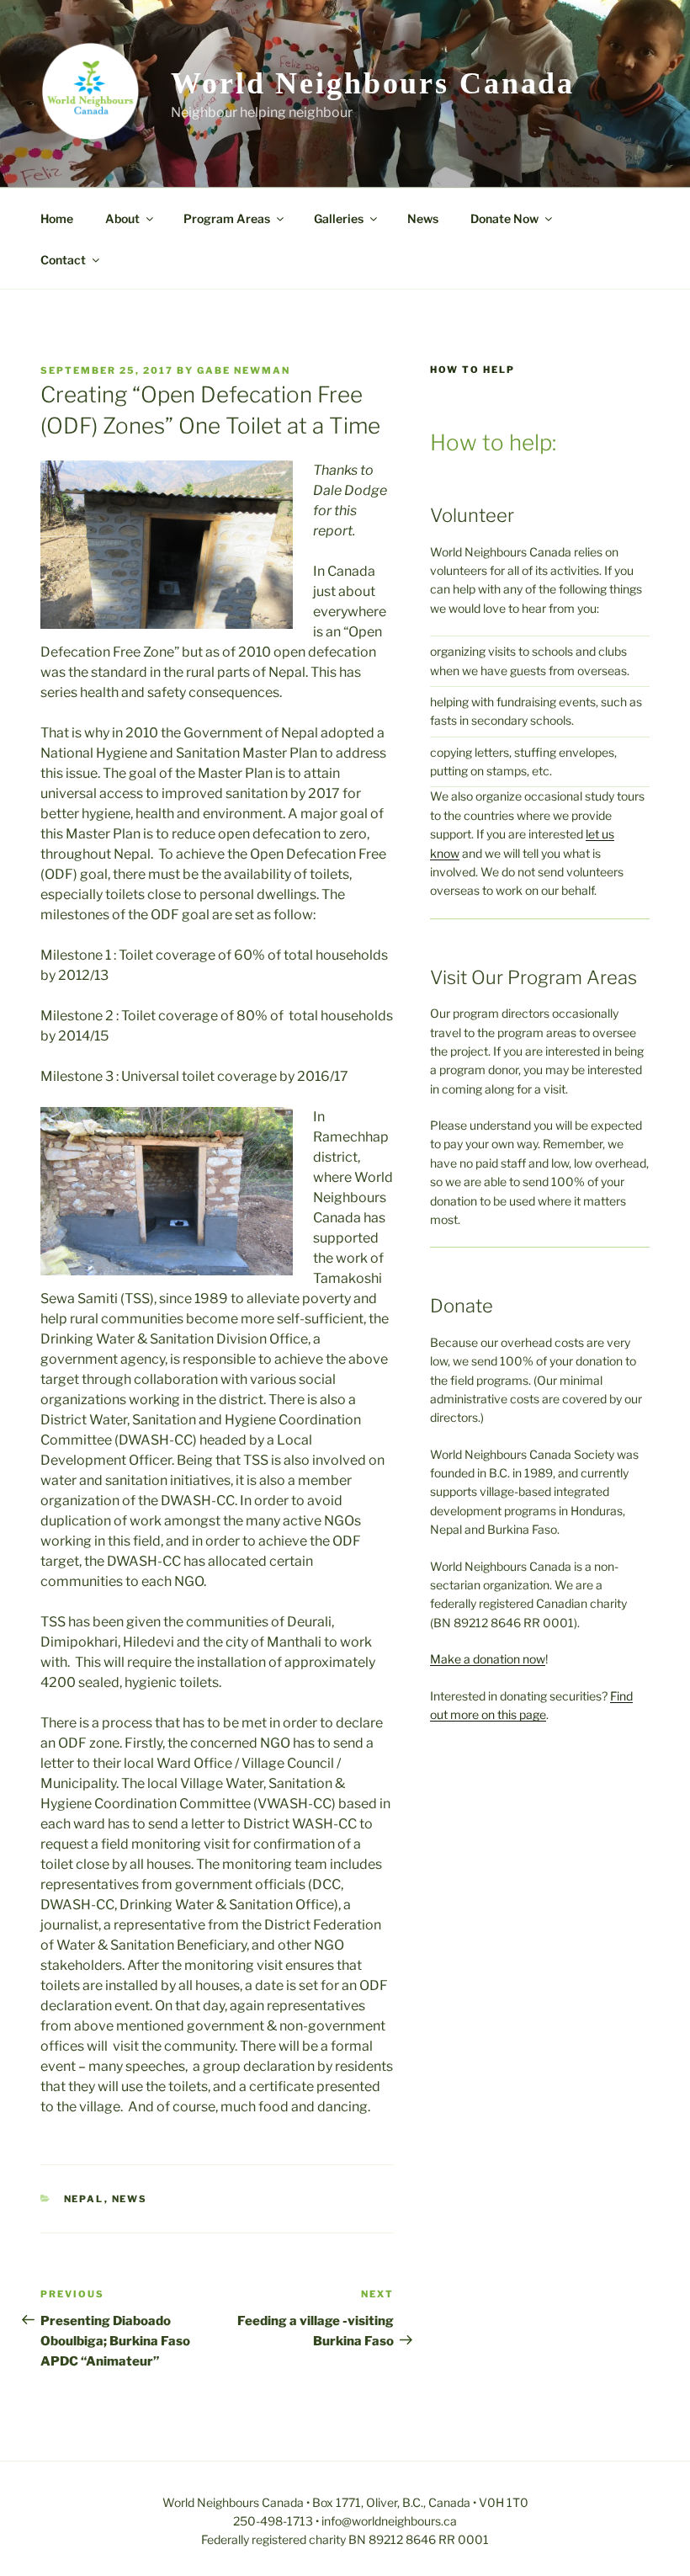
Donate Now (504, 218)
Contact (63, 260)
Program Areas (227, 218)
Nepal (84, 2199)
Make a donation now (488, 1659)
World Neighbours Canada (373, 83)
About (122, 218)
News (423, 218)
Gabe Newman (244, 370)
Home (57, 218)
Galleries (339, 218)
